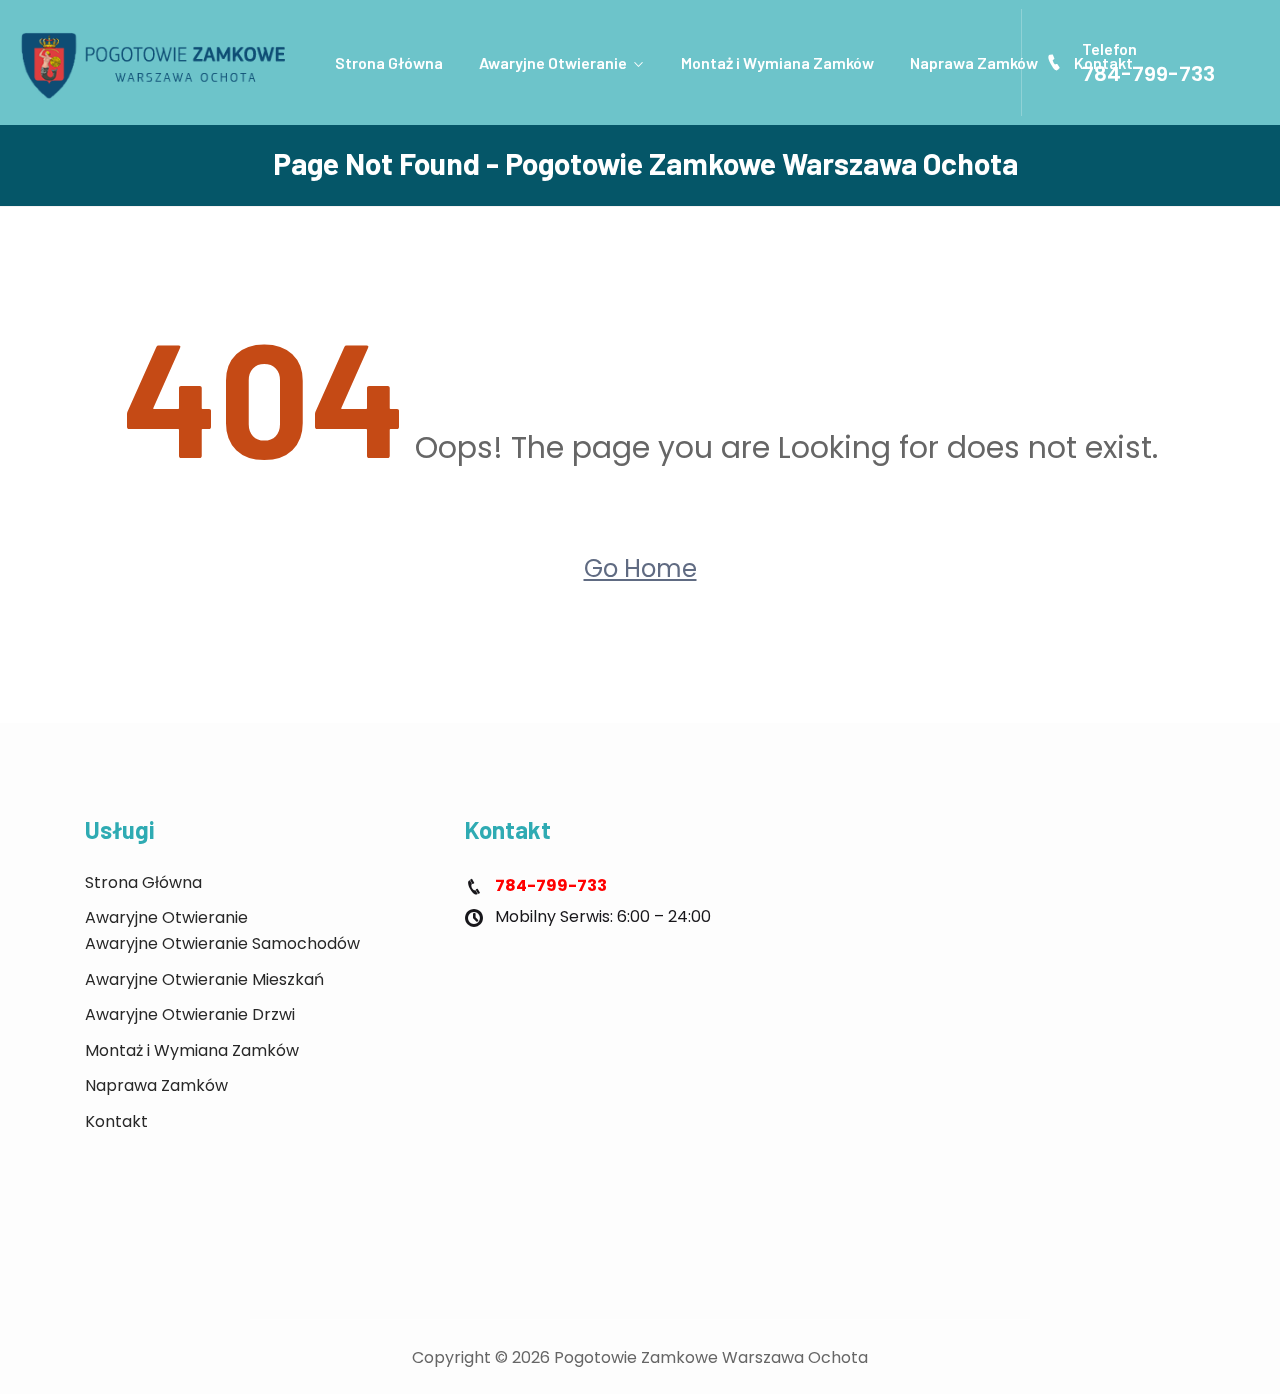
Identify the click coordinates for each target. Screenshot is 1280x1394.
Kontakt (116, 1121)
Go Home (640, 568)
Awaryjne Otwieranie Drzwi (190, 1014)
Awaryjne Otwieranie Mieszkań (204, 979)
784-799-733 (1148, 74)
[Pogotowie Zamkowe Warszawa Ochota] (160, 63)
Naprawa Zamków (974, 62)
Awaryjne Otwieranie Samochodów (222, 943)
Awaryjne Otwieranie (553, 62)
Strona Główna (389, 62)
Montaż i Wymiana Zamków (777, 62)
